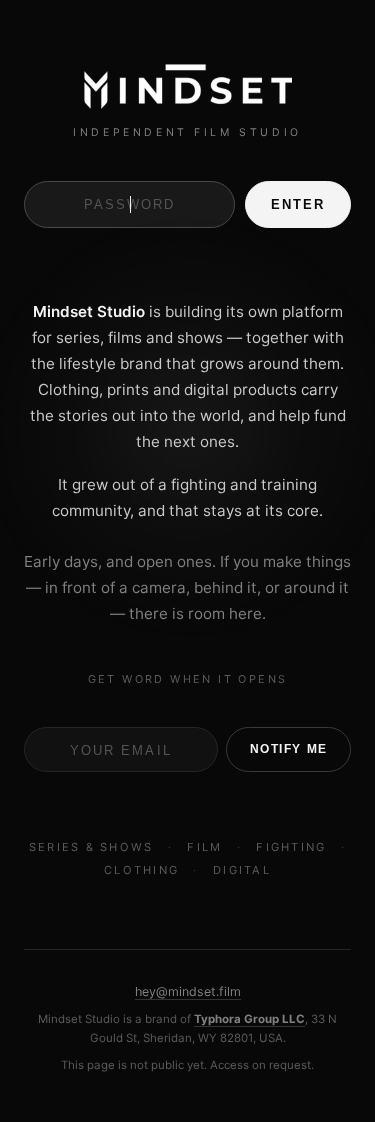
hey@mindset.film (188, 991)
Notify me (289, 749)
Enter (297, 204)
